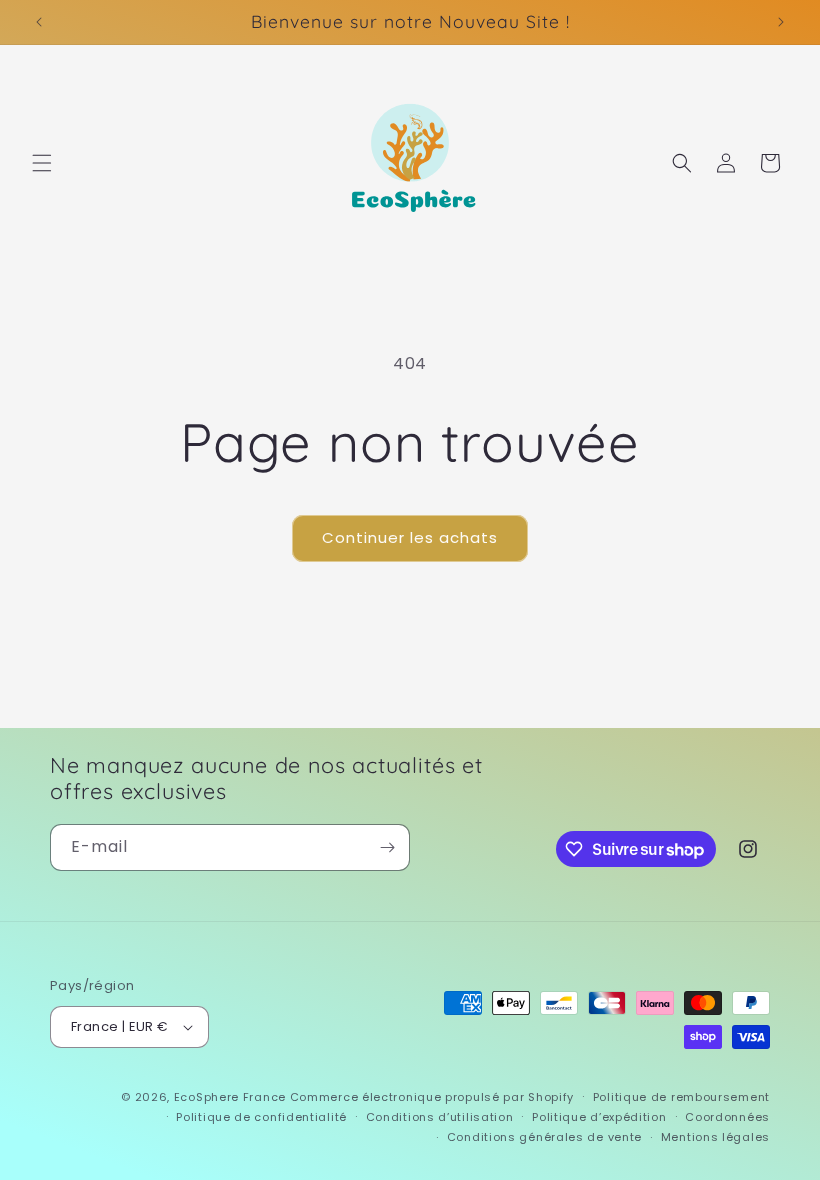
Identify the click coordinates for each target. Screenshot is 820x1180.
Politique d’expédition (599, 1117)
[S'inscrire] (387, 847)
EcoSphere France (230, 1097)
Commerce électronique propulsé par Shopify (432, 1097)
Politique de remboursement (681, 1097)
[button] (42, 163)
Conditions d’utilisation (440, 1117)
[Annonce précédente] (39, 22)
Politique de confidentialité (261, 1117)
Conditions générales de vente (544, 1137)
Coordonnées (727, 1117)
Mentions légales (715, 1137)
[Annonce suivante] (781, 22)
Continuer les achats (410, 537)
